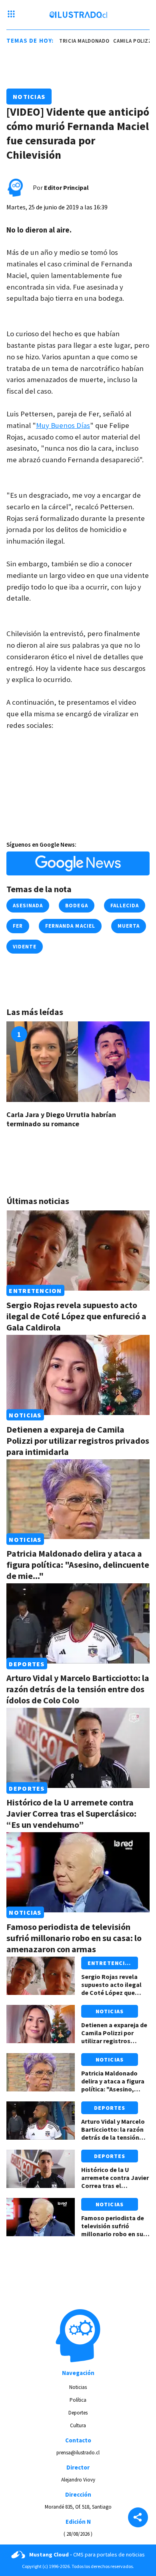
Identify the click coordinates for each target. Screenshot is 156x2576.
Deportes (27, 1663)
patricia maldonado (76, 41)
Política (78, 2400)
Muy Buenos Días (63, 425)
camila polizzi (128, 41)
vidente (25, 947)
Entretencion (35, 1291)
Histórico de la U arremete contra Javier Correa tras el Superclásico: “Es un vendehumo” (71, 1813)
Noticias (29, 97)
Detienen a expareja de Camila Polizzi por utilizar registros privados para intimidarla (78, 1441)
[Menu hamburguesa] (11, 15)
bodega (76, 906)
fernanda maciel (70, 926)
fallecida (125, 906)
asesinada (28, 906)
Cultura (78, 2425)
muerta (129, 926)
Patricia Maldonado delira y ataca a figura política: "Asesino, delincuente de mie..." (78, 1565)
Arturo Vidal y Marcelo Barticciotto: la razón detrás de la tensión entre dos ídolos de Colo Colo (78, 1689)
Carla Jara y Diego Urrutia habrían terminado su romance (61, 1119)
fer (18, 926)
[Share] (138, 2518)
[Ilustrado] (78, 15)
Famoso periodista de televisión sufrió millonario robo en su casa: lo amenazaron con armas (74, 1938)
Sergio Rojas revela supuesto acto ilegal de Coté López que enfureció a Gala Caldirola (76, 1316)
